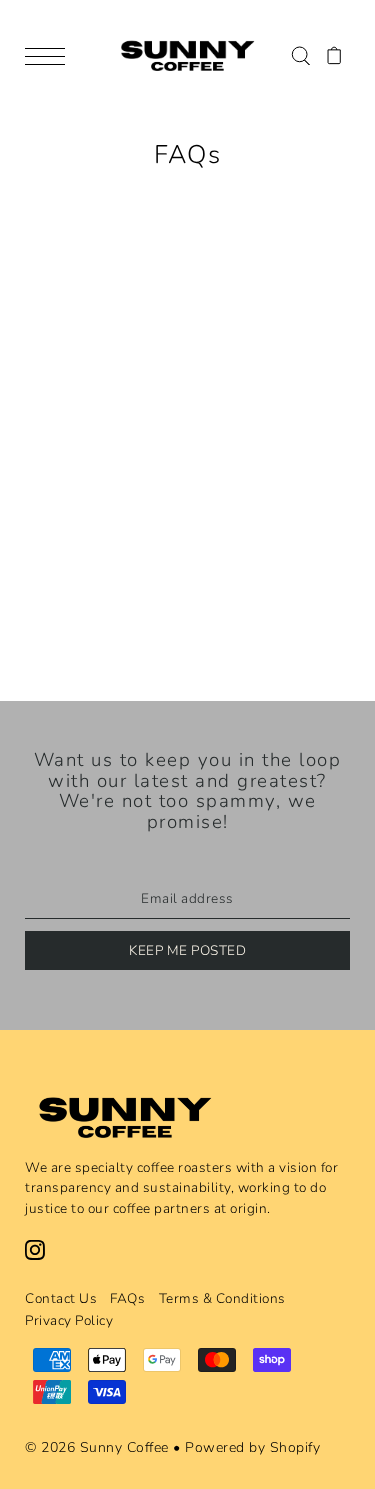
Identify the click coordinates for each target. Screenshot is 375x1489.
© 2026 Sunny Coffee (97, 1447)
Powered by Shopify (252, 1447)
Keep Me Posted (187, 950)
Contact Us (61, 1298)
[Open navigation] (50, 55)
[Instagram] (35, 1249)
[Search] (300, 55)
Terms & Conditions (222, 1298)
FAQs (127, 1298)
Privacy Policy (69, 1320)
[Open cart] (334, 55)
